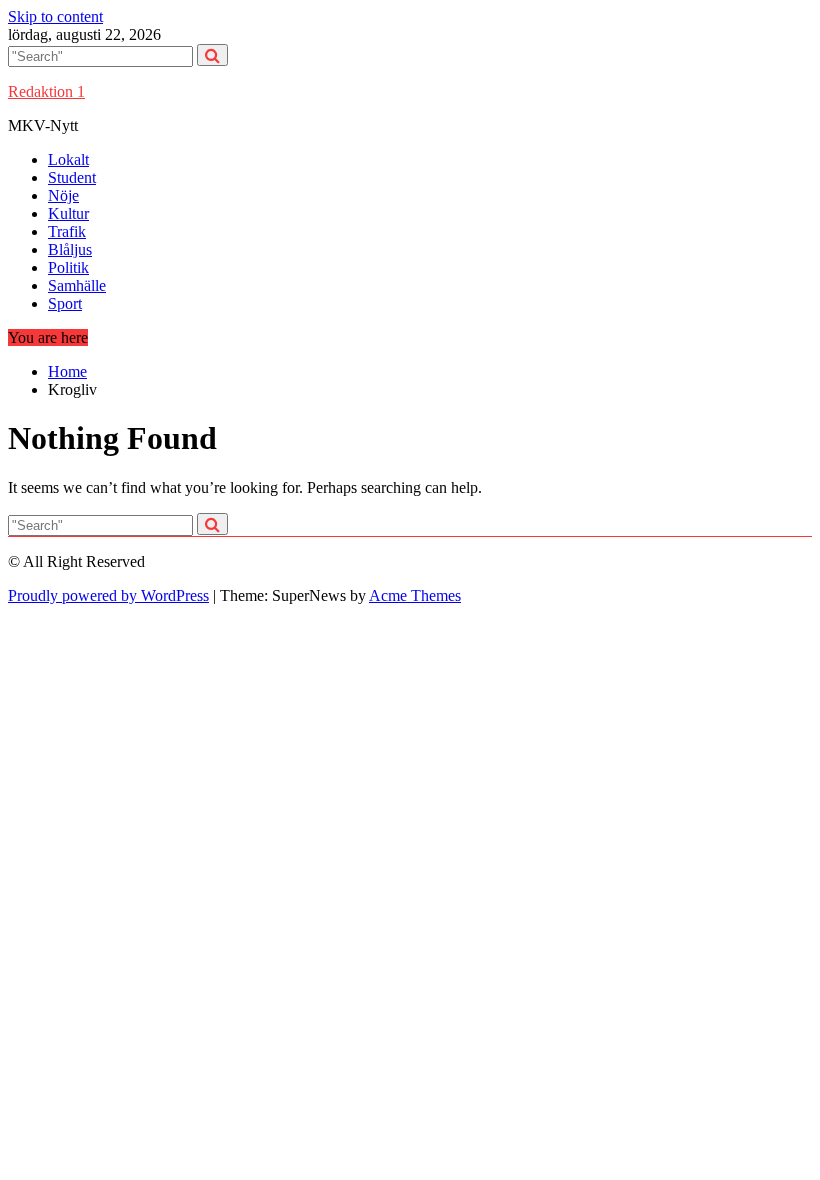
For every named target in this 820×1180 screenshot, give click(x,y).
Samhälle (77, 285)
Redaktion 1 (46, 91)
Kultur (68, 213)
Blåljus (70, 249)
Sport (65, 303)
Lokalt (68, 159)
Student (72, 177)
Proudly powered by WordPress (108, 595)
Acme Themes (415, 595)
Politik (68, 267)
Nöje (63, 195)
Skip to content (55, 16)
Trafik (67, 231)
